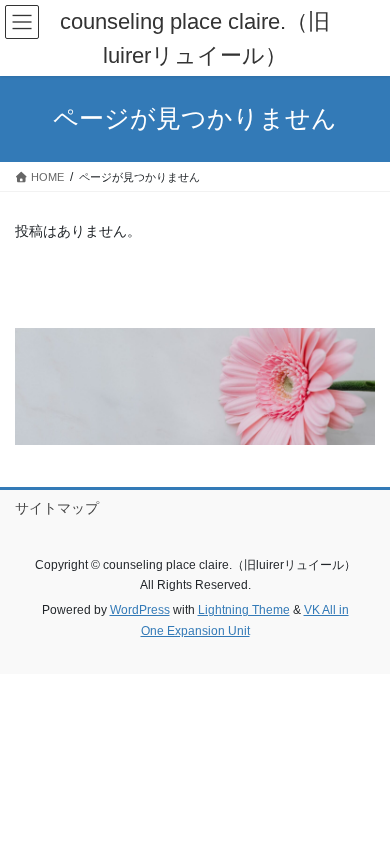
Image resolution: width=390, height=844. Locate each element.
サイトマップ (57, 508)
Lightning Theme (244, 610)
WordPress (140, 610)
